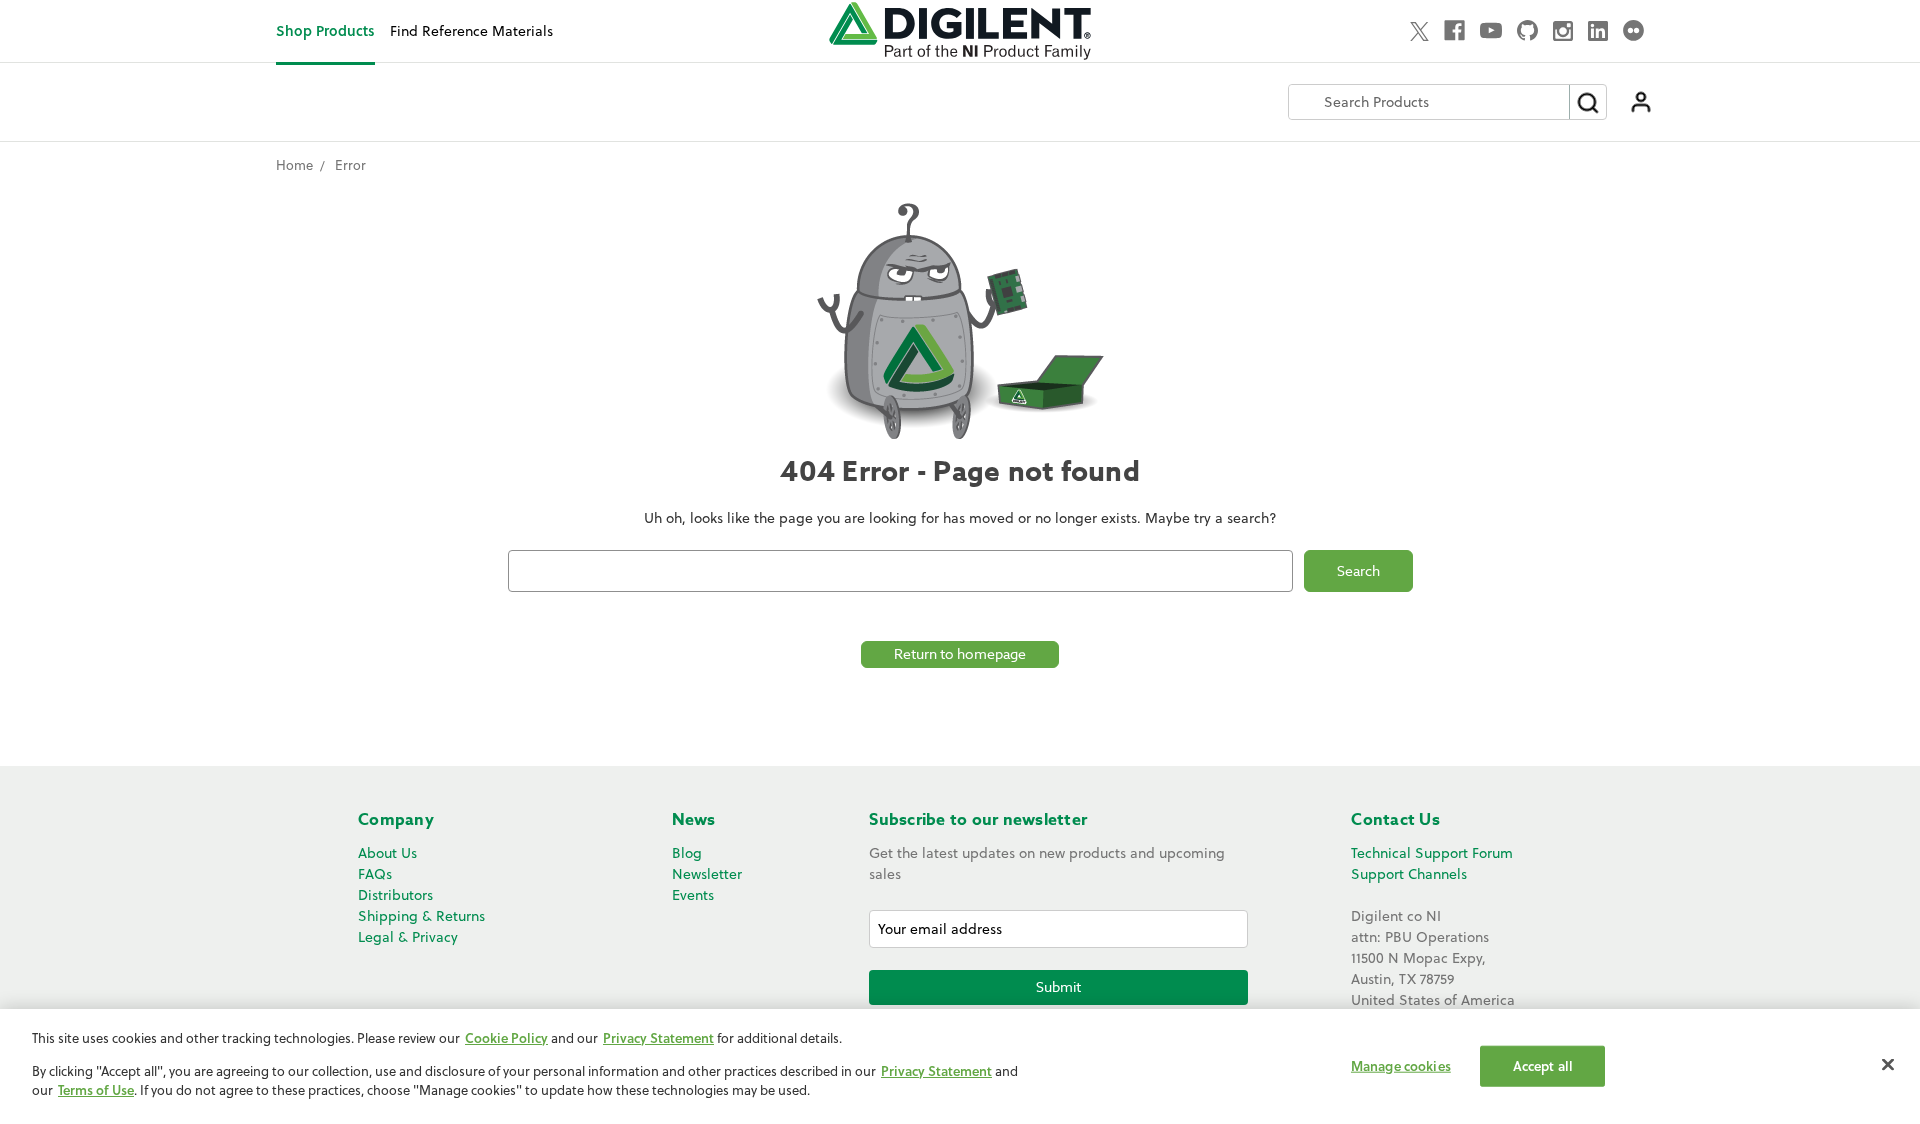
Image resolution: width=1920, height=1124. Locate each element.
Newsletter (707, 874)
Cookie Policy (506, 1038)
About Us (387, 853)
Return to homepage (960, 653)
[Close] (1888, 1064)
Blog (687, 853)
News (694, 820)
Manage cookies (1401, 1065)
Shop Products (325, 30)
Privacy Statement (658, 1038)
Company (396, 820)
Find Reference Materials (471, 31)
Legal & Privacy (408, 937)
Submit (1058, 986)
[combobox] (1429, 102)
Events (693, 895)
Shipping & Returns (421, 916)
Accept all (1543, 1065)
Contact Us (1395, 820)
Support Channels (1409, 874)
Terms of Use (96, 1090)
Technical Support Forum (1432, 853)
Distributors (395, 895)
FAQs (375, 874)
